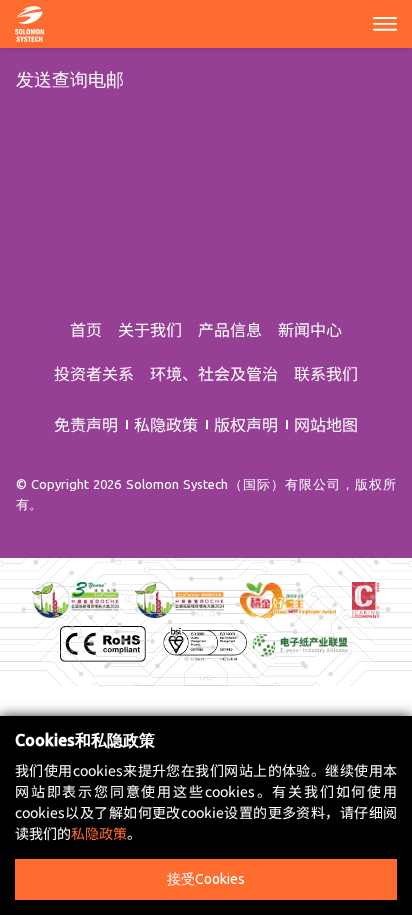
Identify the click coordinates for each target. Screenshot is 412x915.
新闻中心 (310, 329)
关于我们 (150, 329)
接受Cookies (206, 879)
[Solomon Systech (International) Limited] (29, 21)
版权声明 (246, 424)
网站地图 (326, 424)
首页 (86, 329)
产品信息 (230, 329)
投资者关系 (94, 373)
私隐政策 (166, 424)
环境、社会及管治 (214, 373)
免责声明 (86, 424)
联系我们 (326, 373)
